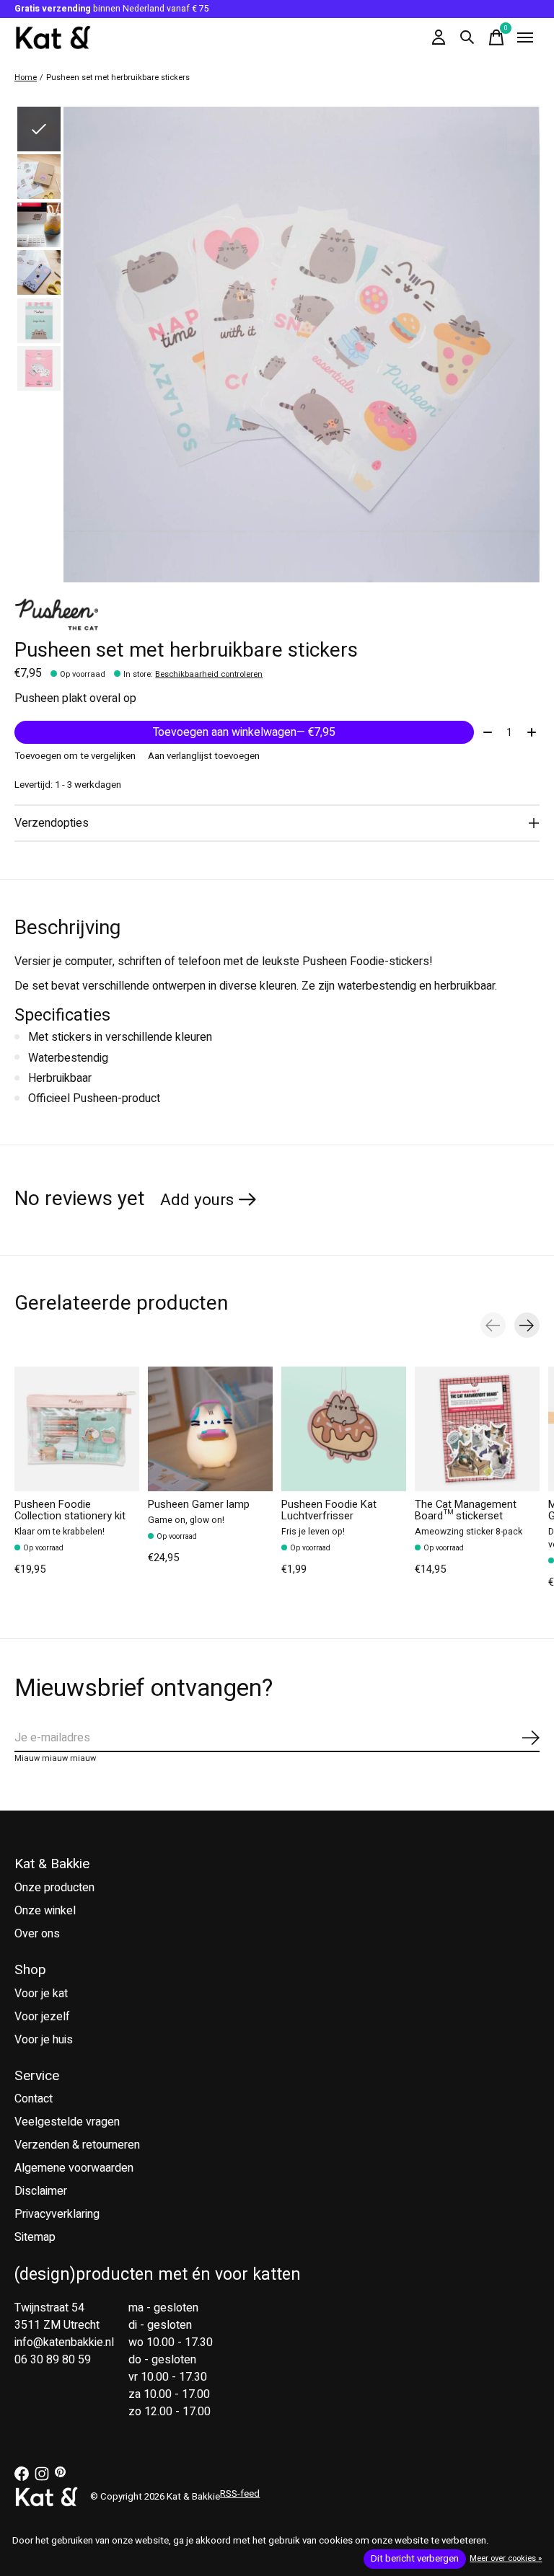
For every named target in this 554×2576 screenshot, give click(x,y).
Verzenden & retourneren (77, 2145)
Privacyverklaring (57, 2214)
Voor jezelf (42, 2017)
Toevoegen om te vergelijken (75, 756)
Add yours (197, 1200)
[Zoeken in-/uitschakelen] (467, 37)
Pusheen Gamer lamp (199, 1505)
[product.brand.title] (277, 615)
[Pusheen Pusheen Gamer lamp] (210, 1429)
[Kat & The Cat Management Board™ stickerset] (477, 1429)
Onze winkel (45, 1911)
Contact (34, 2099)
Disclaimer (41, 2191)
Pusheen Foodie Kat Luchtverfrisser (329, 1510)
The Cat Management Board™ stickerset (466, 1510)
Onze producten (54, 1888)
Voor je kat (41, 1994)
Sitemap (35, 2237)
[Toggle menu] (525, 37)
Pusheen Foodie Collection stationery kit (70, 1510)
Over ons (37, 1934)
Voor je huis (44, 2040)
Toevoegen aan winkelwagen (244, 732)
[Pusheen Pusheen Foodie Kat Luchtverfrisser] (344, 1429)
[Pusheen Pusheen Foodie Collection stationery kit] (77, 1429)
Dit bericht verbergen (415, 2559)
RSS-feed (240, 2494)
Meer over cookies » (506, 2558)
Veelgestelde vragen (67, 2122)
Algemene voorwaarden (74, 2168)
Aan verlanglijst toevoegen (204, 756)
